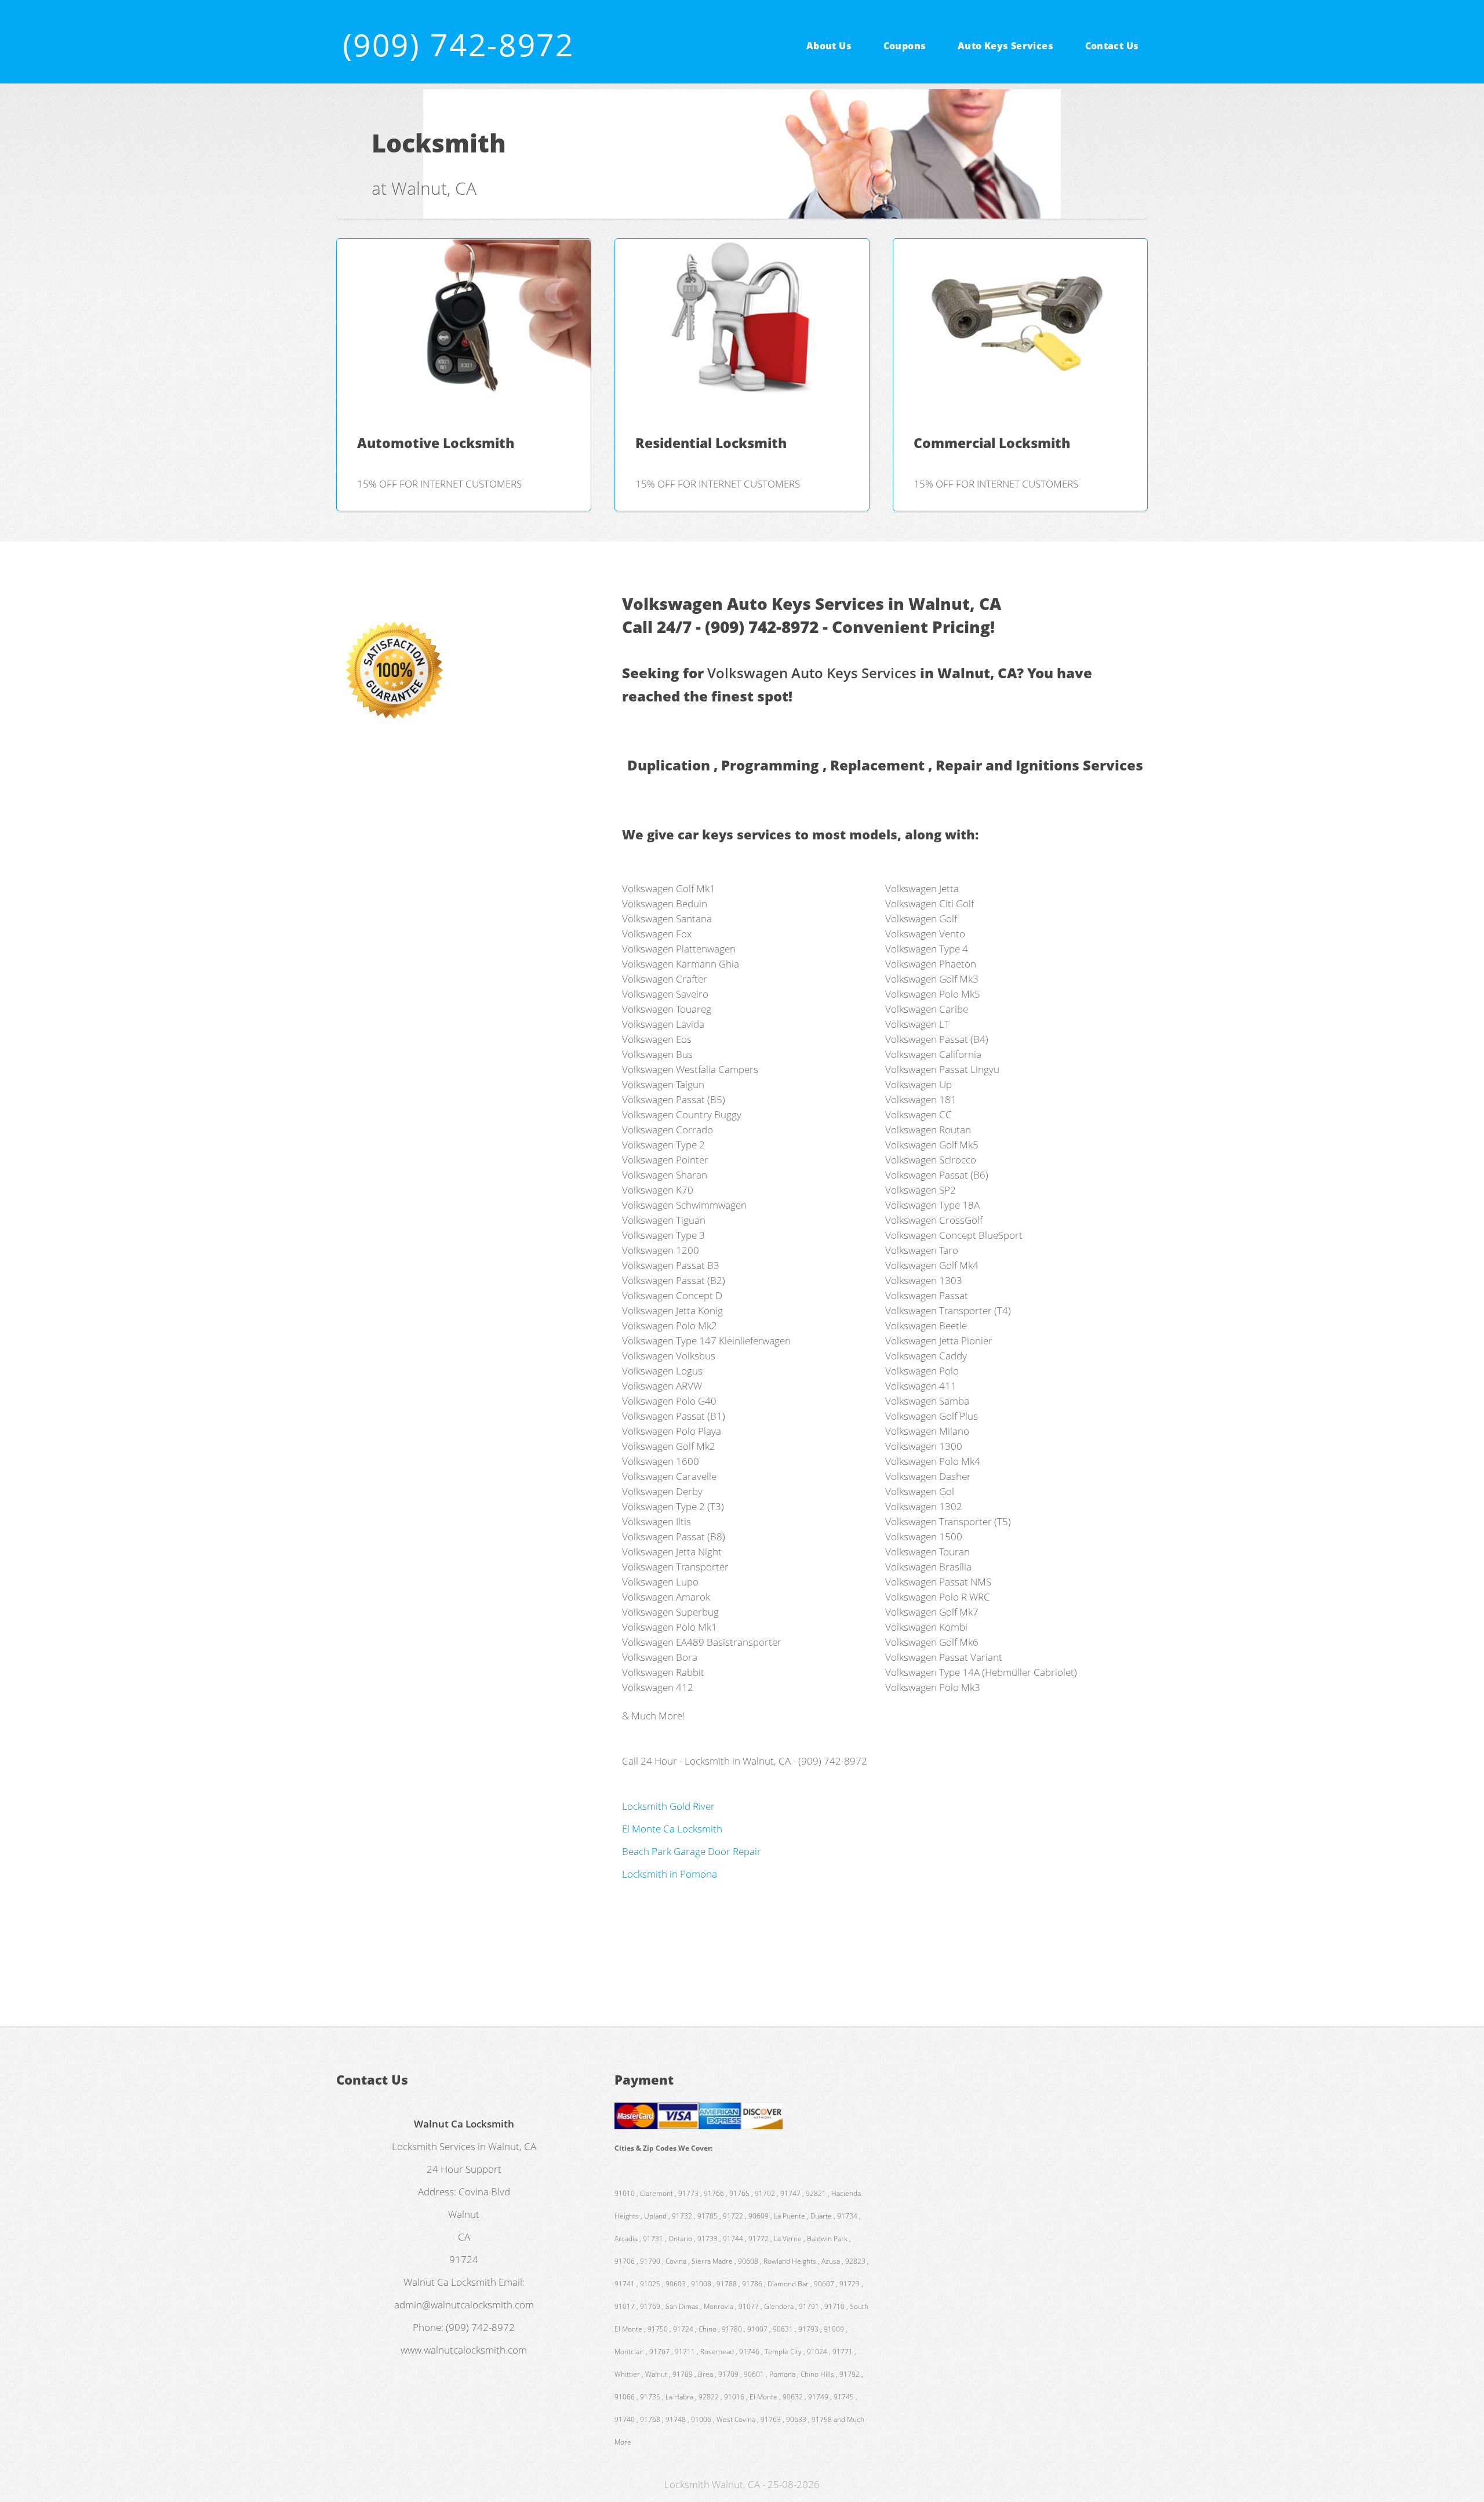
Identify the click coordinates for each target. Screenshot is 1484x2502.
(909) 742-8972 (459, 44)
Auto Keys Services (1005, 45)
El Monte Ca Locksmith (672, 1828)
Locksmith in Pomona (670, 1874)
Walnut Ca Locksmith (450, 2282)
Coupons (905, 45)
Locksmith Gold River (668, 1806)
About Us (829, 45)
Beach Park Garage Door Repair (692, 1851)
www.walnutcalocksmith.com (464, 2350)
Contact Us (1112, 45)
